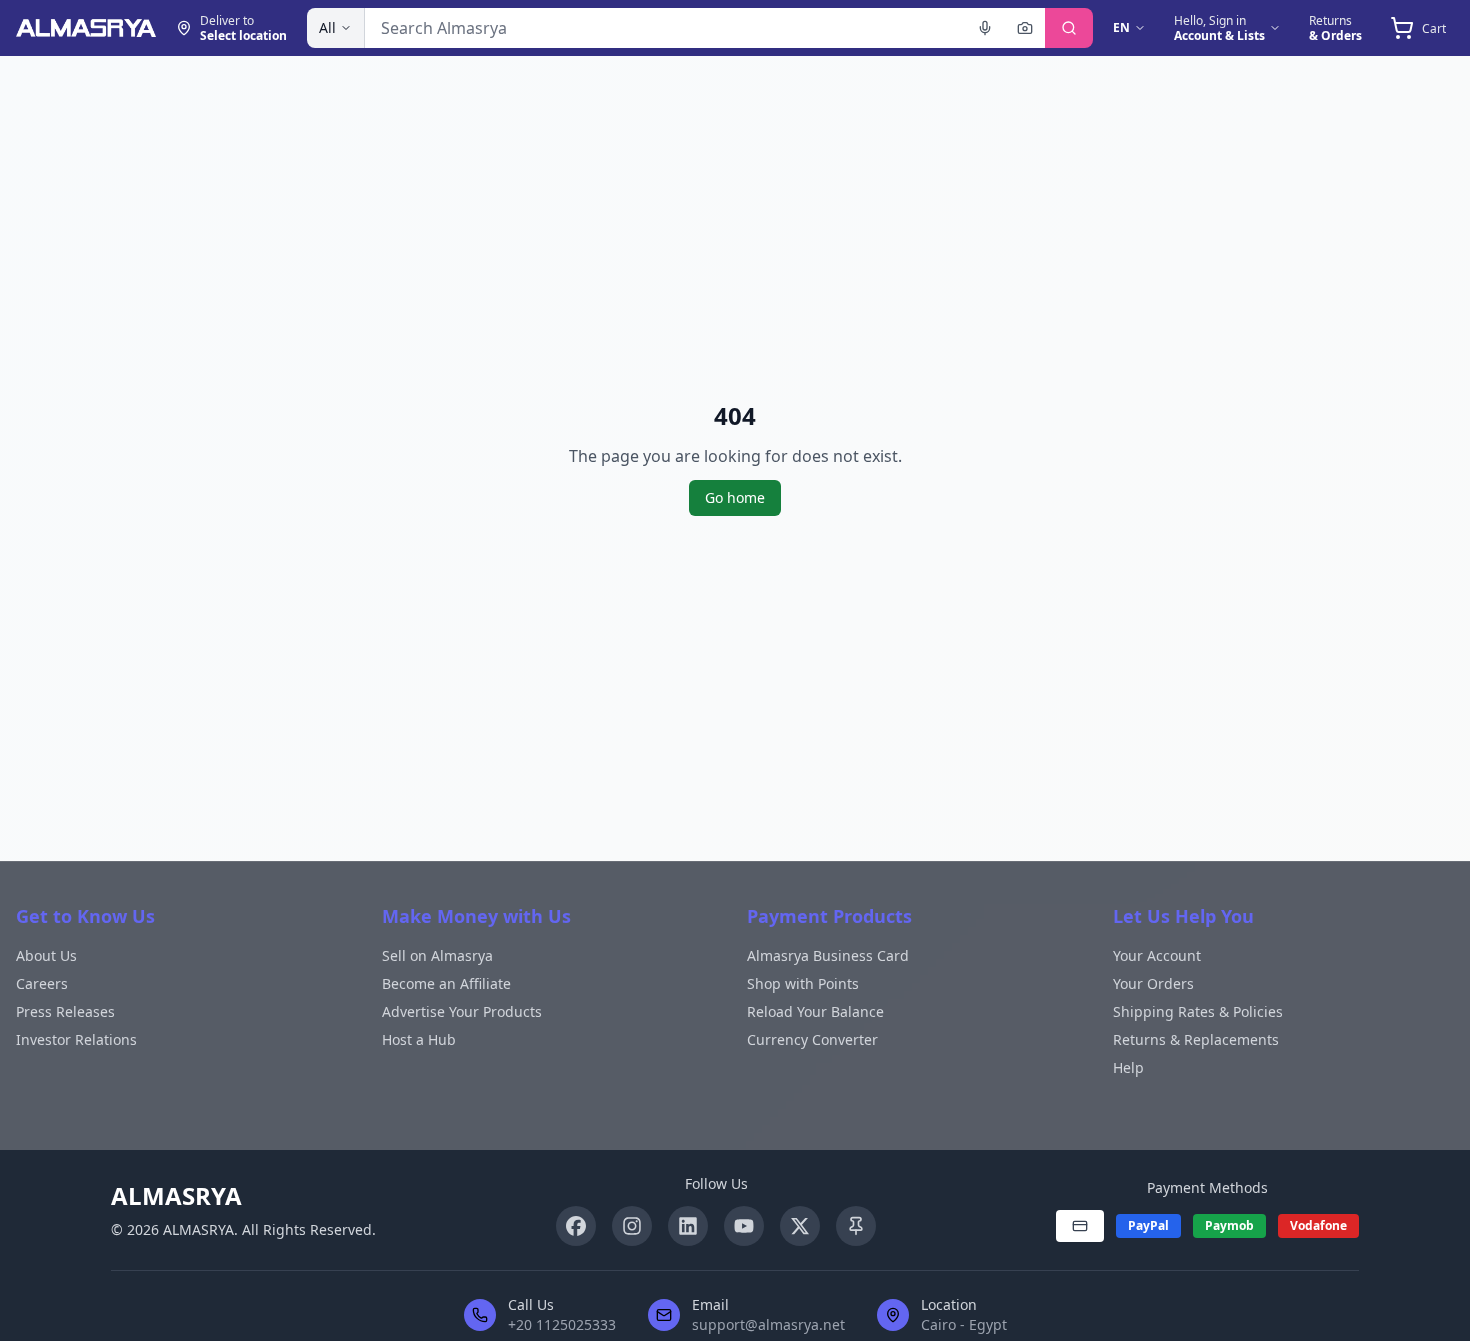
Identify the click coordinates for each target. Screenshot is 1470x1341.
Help (1128, 1067)
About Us (46, 955)
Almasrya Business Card (828, 955)
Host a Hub (419, 1039)
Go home (735, 497)
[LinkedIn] (688, 1226)
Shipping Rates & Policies (1198, 1011)
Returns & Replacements (1196, 1039)
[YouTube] (744, 1226)
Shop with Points (803, 983)
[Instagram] (632, 1226)
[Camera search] (1025, 28)
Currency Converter (812, 1039)
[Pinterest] (856, 1226)
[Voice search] (985, 28)
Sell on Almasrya (437, 955)
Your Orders (1153, 983)
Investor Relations (76, 1039)
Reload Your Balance (815, 1011)
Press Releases (65, 1011)
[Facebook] (576, 1226)
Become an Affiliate (446, 983)
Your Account (1157, 955)
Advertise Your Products (462, 1011)
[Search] (1069, 28)
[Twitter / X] (800, 1226)
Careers (42, 983)
